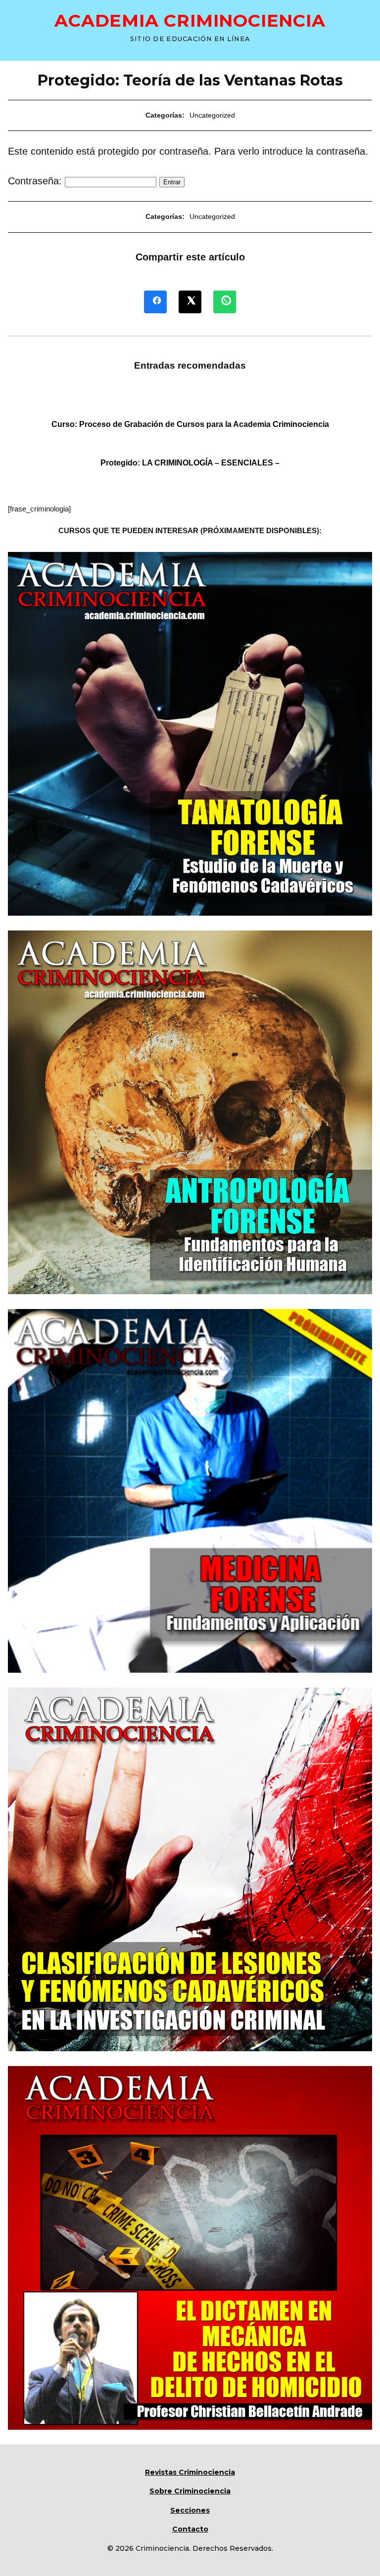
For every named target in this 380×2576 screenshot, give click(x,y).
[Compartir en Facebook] (155, 302)
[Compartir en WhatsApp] (225, 302)
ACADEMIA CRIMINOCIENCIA (190, 21)
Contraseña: (36, 181)
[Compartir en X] (190, 302)
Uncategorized (212, 115)
